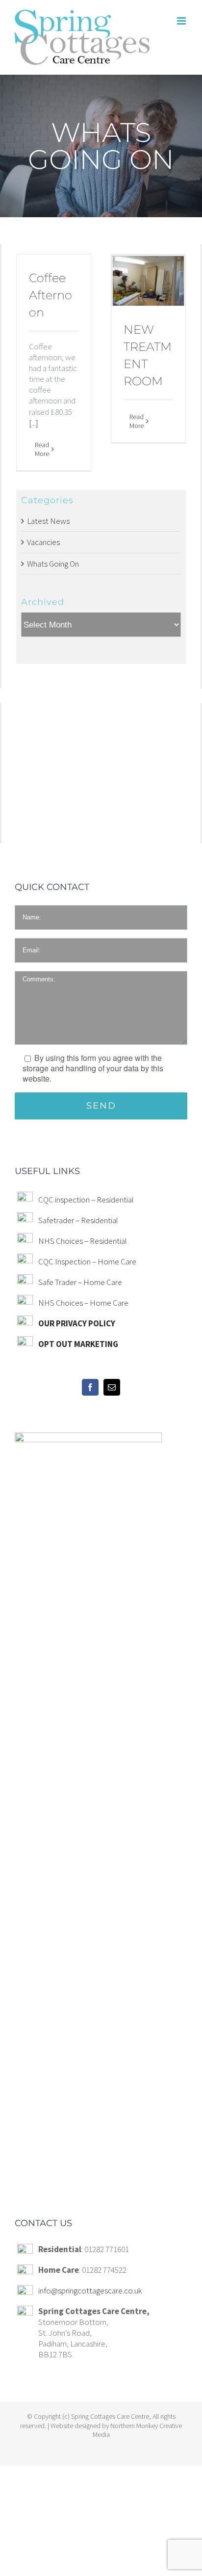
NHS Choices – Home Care (83, 1303)
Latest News (48, 521)
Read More (42, 449)
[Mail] (112, 1387)
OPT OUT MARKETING (78, 1344)
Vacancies (43, 542)
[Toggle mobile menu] (182, 21)
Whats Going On (53, 564)
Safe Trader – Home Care (80, 1282)
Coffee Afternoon (50, 295)
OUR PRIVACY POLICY (77, 1323)
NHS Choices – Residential (83, 1241)
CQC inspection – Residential (86, 1200)
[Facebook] (90, 1387)
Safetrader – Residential (78, 1220)
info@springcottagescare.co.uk (90, 2290)
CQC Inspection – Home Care (87, 1261)
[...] (34, 423)
